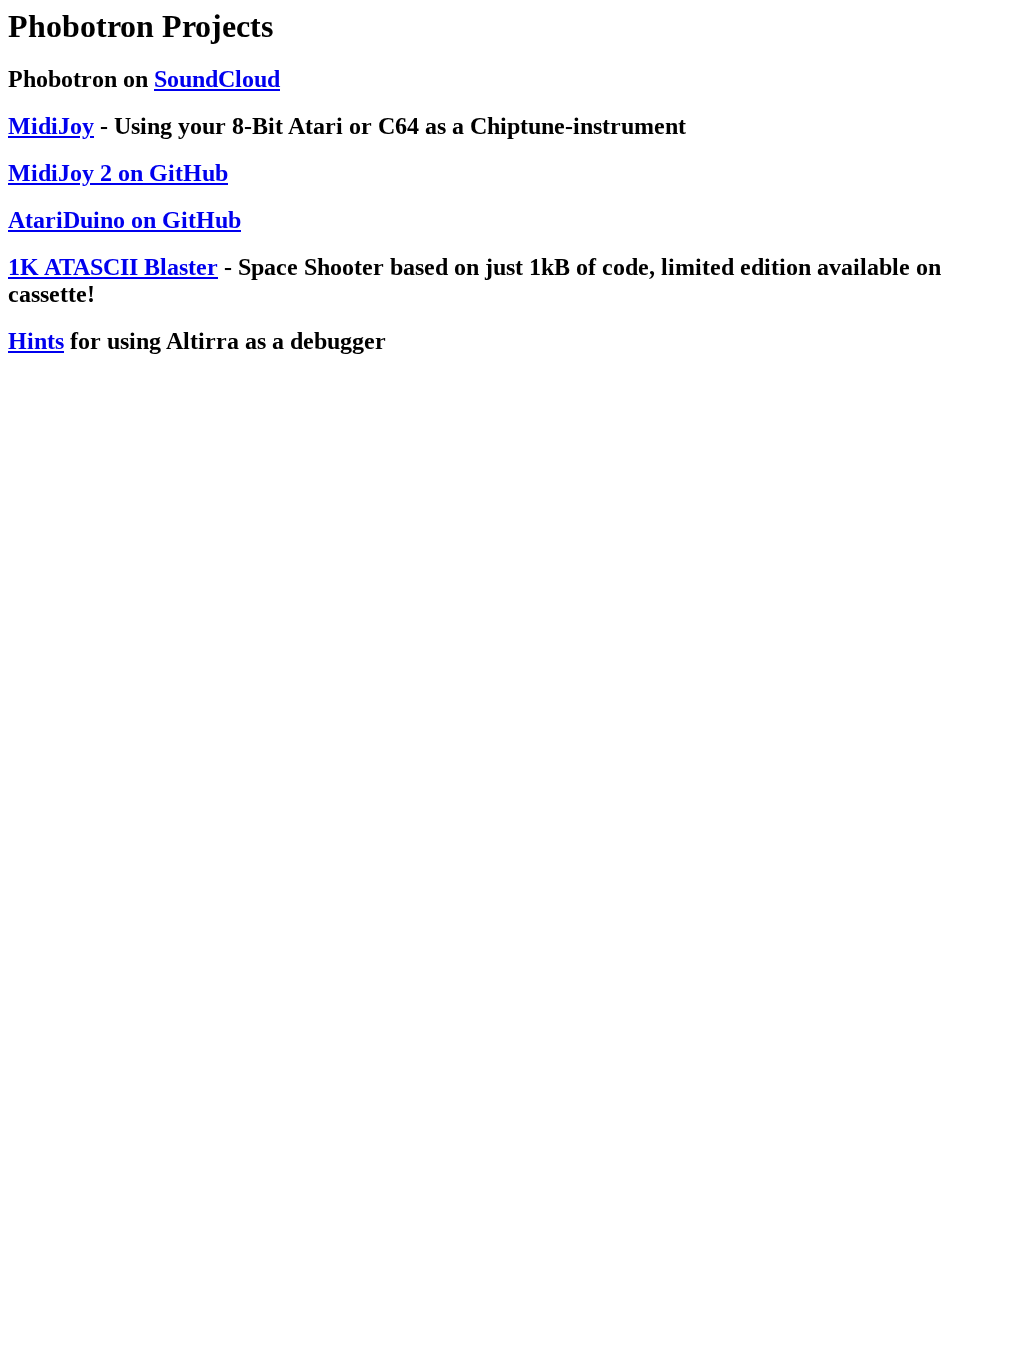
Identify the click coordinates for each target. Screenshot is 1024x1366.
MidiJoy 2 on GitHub (118, 173)
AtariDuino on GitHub (124, 220)
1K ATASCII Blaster (113, 267)
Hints (36, 341)
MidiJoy (51, 126)
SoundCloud (217, 79)
